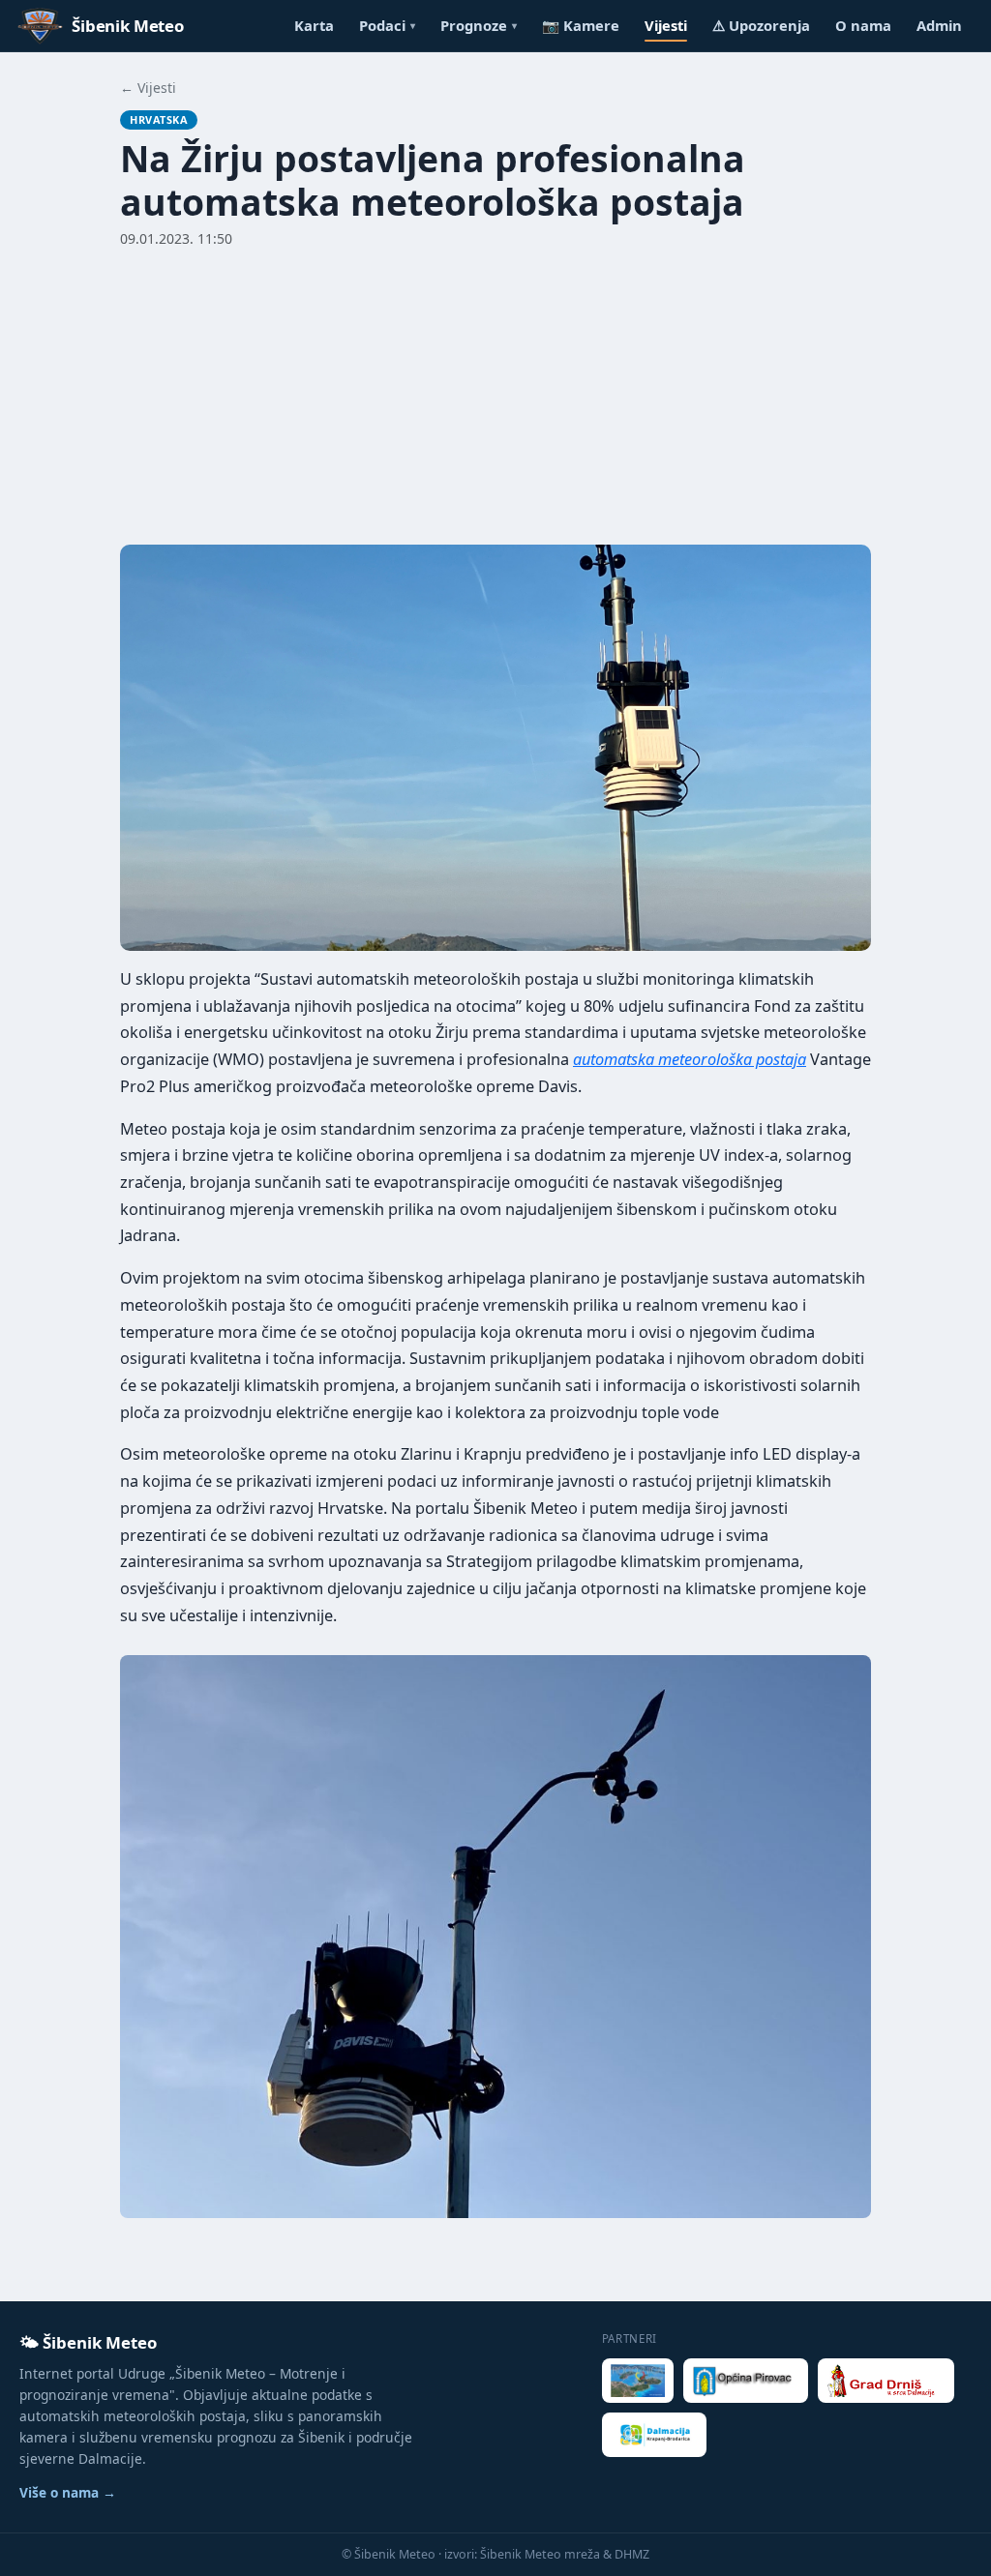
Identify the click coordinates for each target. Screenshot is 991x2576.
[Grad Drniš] (886, 2381)
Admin (939, 25)
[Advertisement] (495, 394)
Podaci (387, 25)
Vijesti (666, 25)
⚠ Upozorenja (761, 25)
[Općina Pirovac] (745, 2381)
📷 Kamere (581, 25)
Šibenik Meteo (128, 26)
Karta (314, 25)
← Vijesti (148, 88)
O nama (863, 25)
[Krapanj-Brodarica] (655, 2435)
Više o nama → (68, 2492)
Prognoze (479, 25)
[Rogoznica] (638, 2381)
